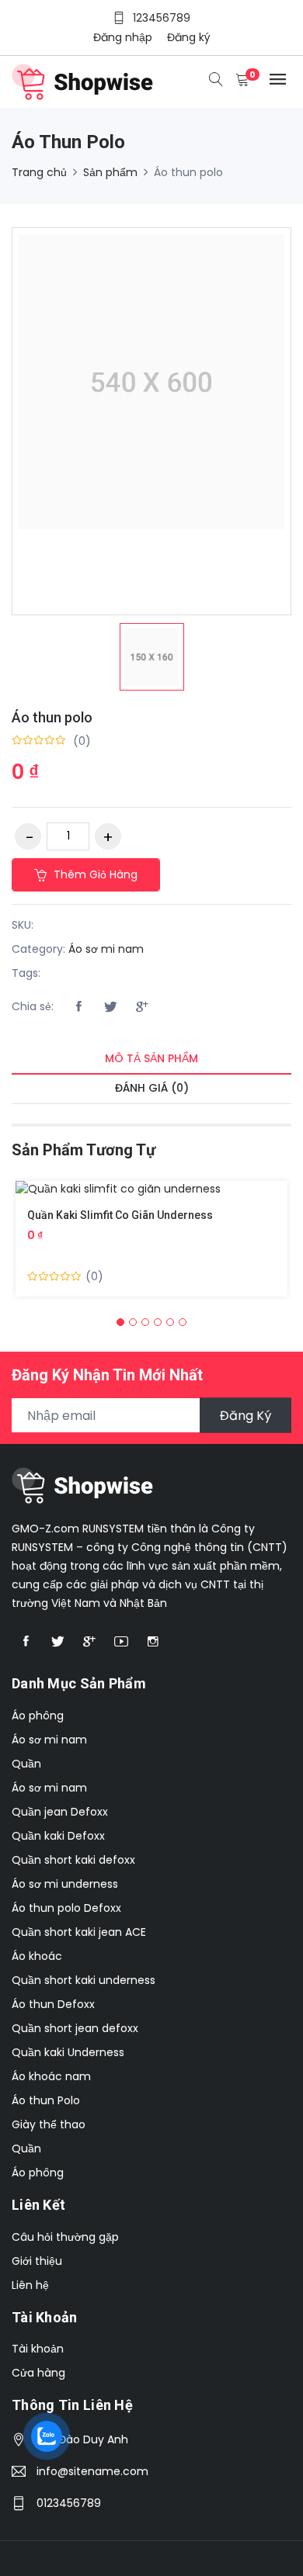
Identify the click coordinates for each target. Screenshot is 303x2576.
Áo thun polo (52, 717)
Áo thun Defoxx (53, 2004)
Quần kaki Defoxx (58, 1836)
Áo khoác (37, 1956)
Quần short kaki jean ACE (79, 1932)
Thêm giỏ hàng (94, 874)
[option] (152, 657)
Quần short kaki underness (84, 1980)
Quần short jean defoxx (75, 2028)
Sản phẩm (110, 172)
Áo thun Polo (46, 2100)
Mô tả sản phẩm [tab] (151, 1058)
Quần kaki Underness (68, 2052)
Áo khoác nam (51, 2076)
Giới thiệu (37, 2261)
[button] (120, 1322)
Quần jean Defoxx (60, 1812)
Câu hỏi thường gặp (65, 2237)
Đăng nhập (123, 37)
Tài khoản (38, 2349)
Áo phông (38, 1716)
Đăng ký (189, 37)
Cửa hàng (38, 2373)
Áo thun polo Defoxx (66, 1908)
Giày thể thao (49, 2124)
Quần (26, 1764)
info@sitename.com (92, 2471)
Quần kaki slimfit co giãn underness (120, 1215)
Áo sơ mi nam (106, 949)
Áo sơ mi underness (65, 1884)
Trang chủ (39, 172)
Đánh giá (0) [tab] (152, 1088)
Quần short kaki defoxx (73, 1860)
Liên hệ (30, 2285)
